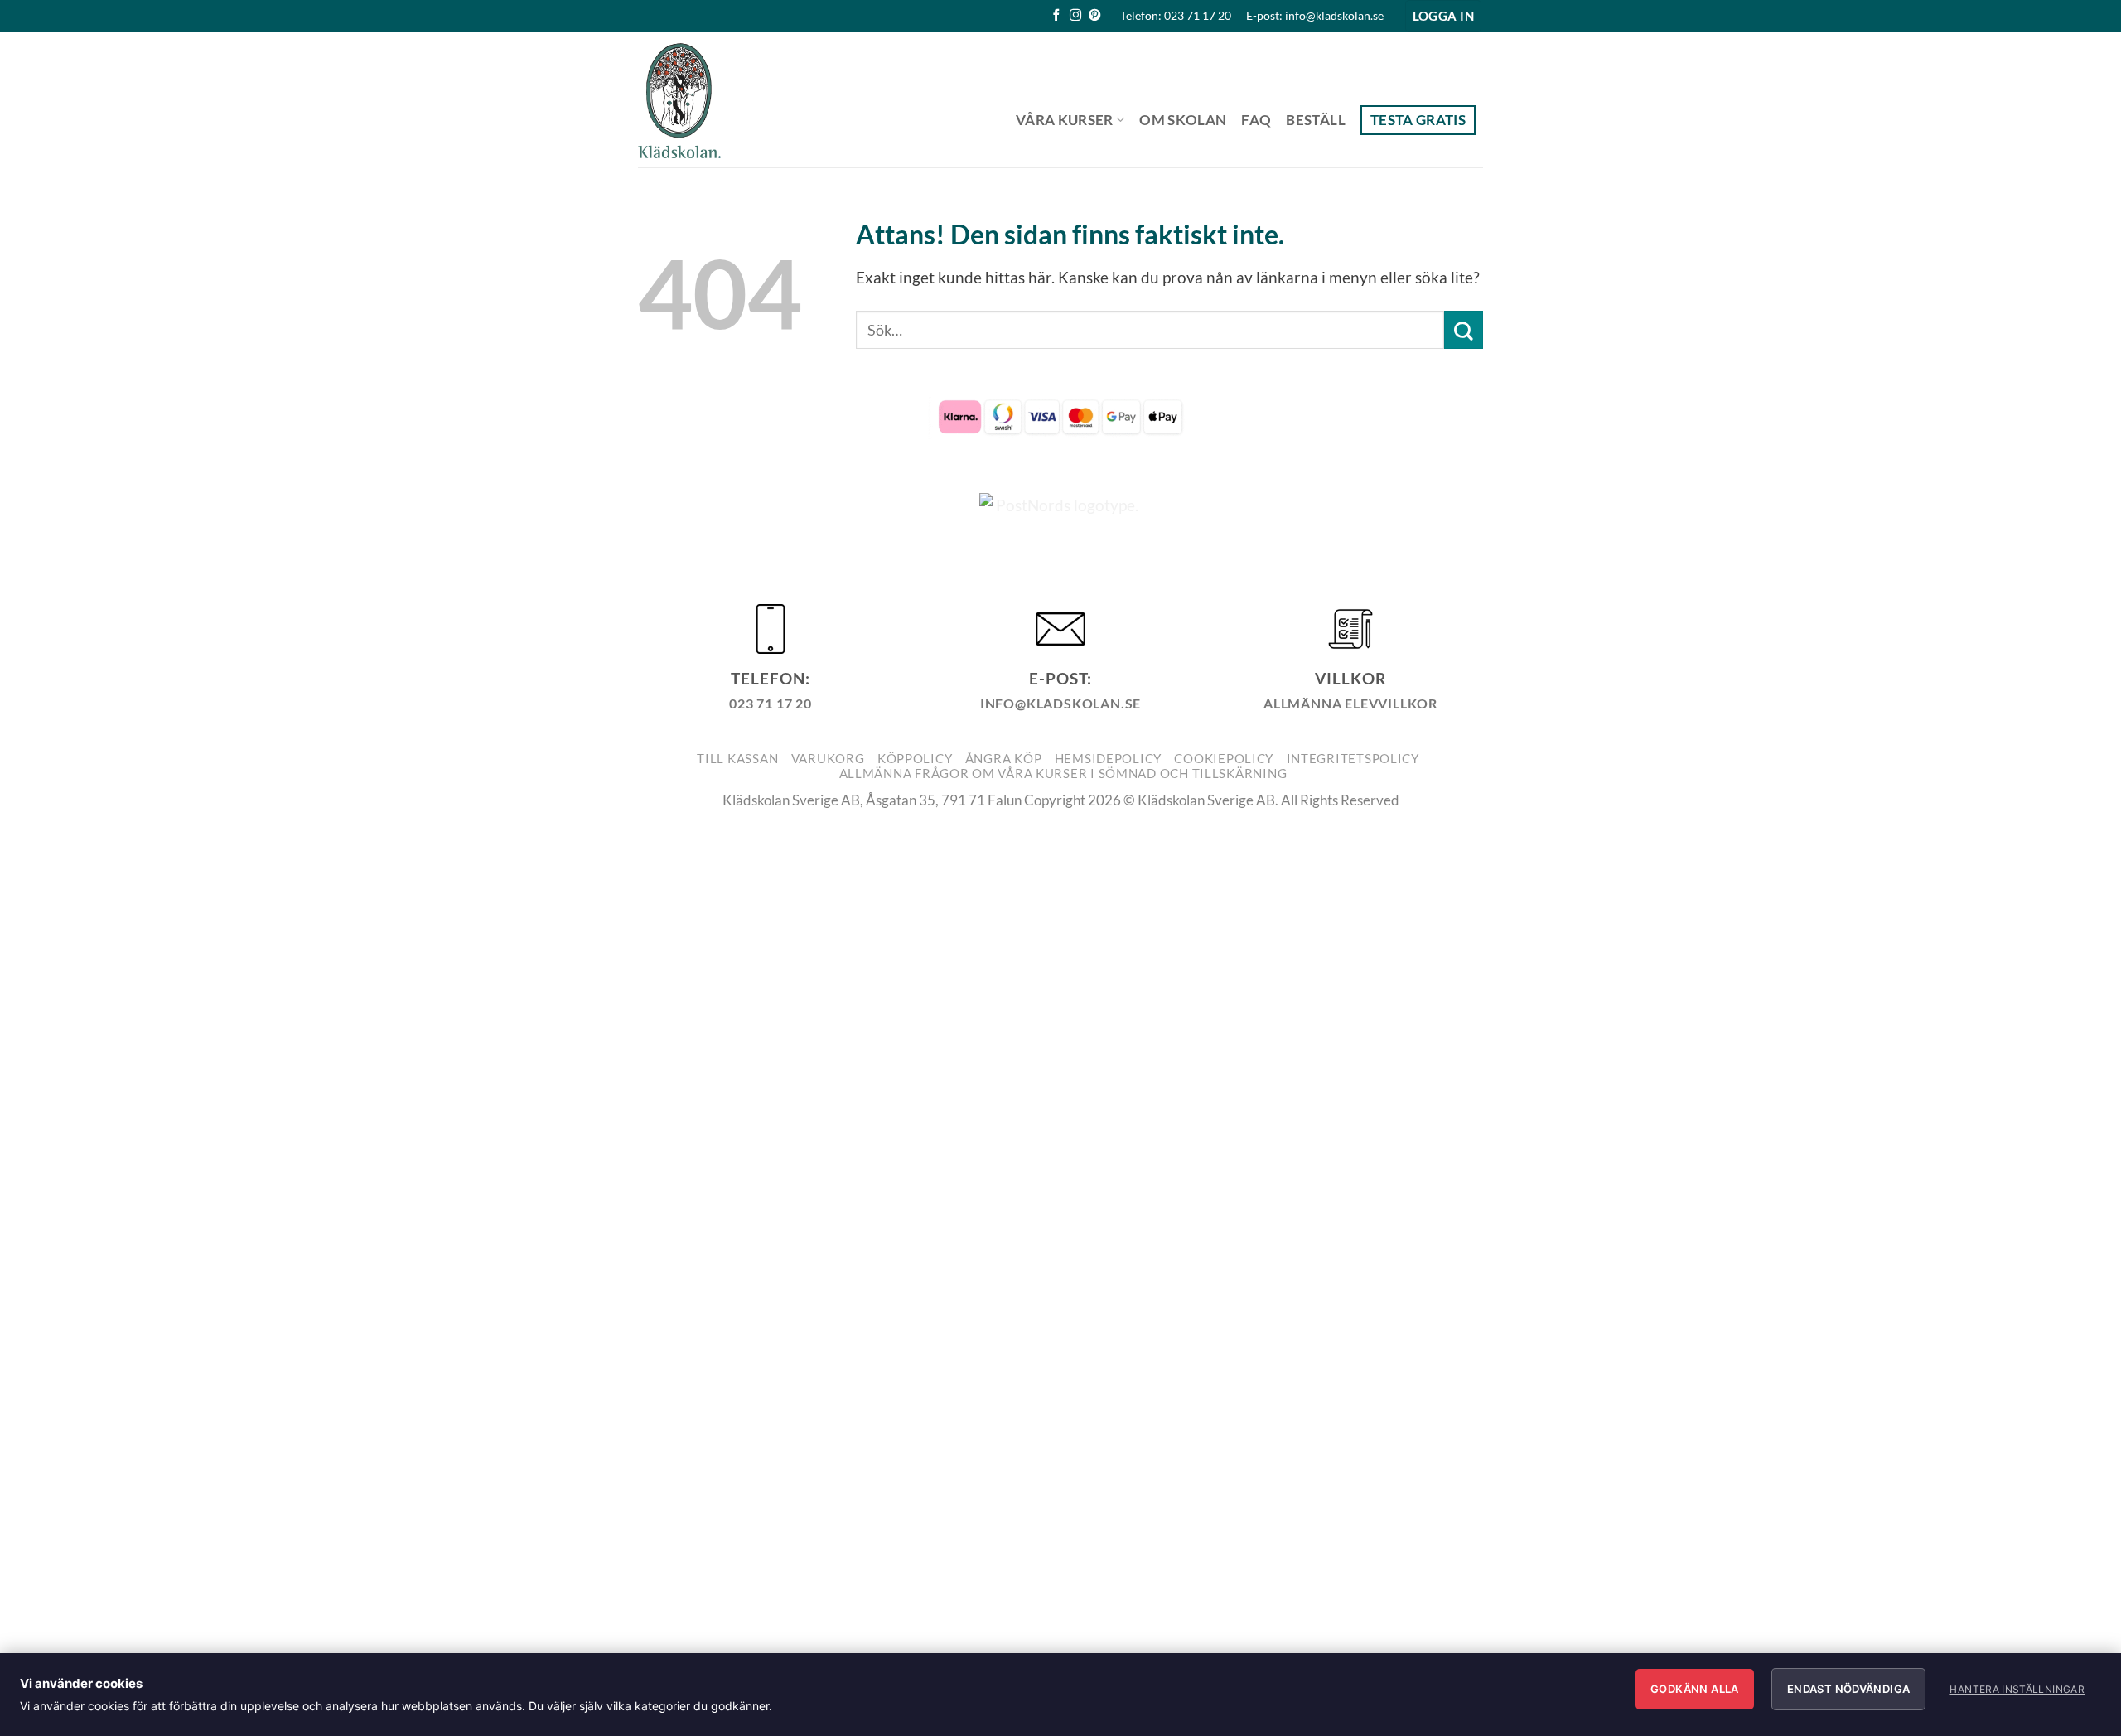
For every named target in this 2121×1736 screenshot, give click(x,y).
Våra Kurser (1065, 120)
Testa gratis (1418, 120)
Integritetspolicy (1353, 759)
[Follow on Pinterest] (1094, 16)
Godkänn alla (1695, 1689)
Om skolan (1183, 120)
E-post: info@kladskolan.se (1315, 15)
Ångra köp (1004, 759)
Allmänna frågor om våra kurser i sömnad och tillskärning (1063, 774)
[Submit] (1464, 330)
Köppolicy (915, 759)
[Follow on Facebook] (1056, 16)
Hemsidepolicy (1108, 759)
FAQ (1256, 120)
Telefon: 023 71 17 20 (1176, 15)
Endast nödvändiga (1849, 1689)
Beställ (1315, 120)
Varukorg (828, 759)
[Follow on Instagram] (1075, 16)
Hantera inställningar (2017, 1689)
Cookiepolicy (1224, 759)
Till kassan (737, 759)
